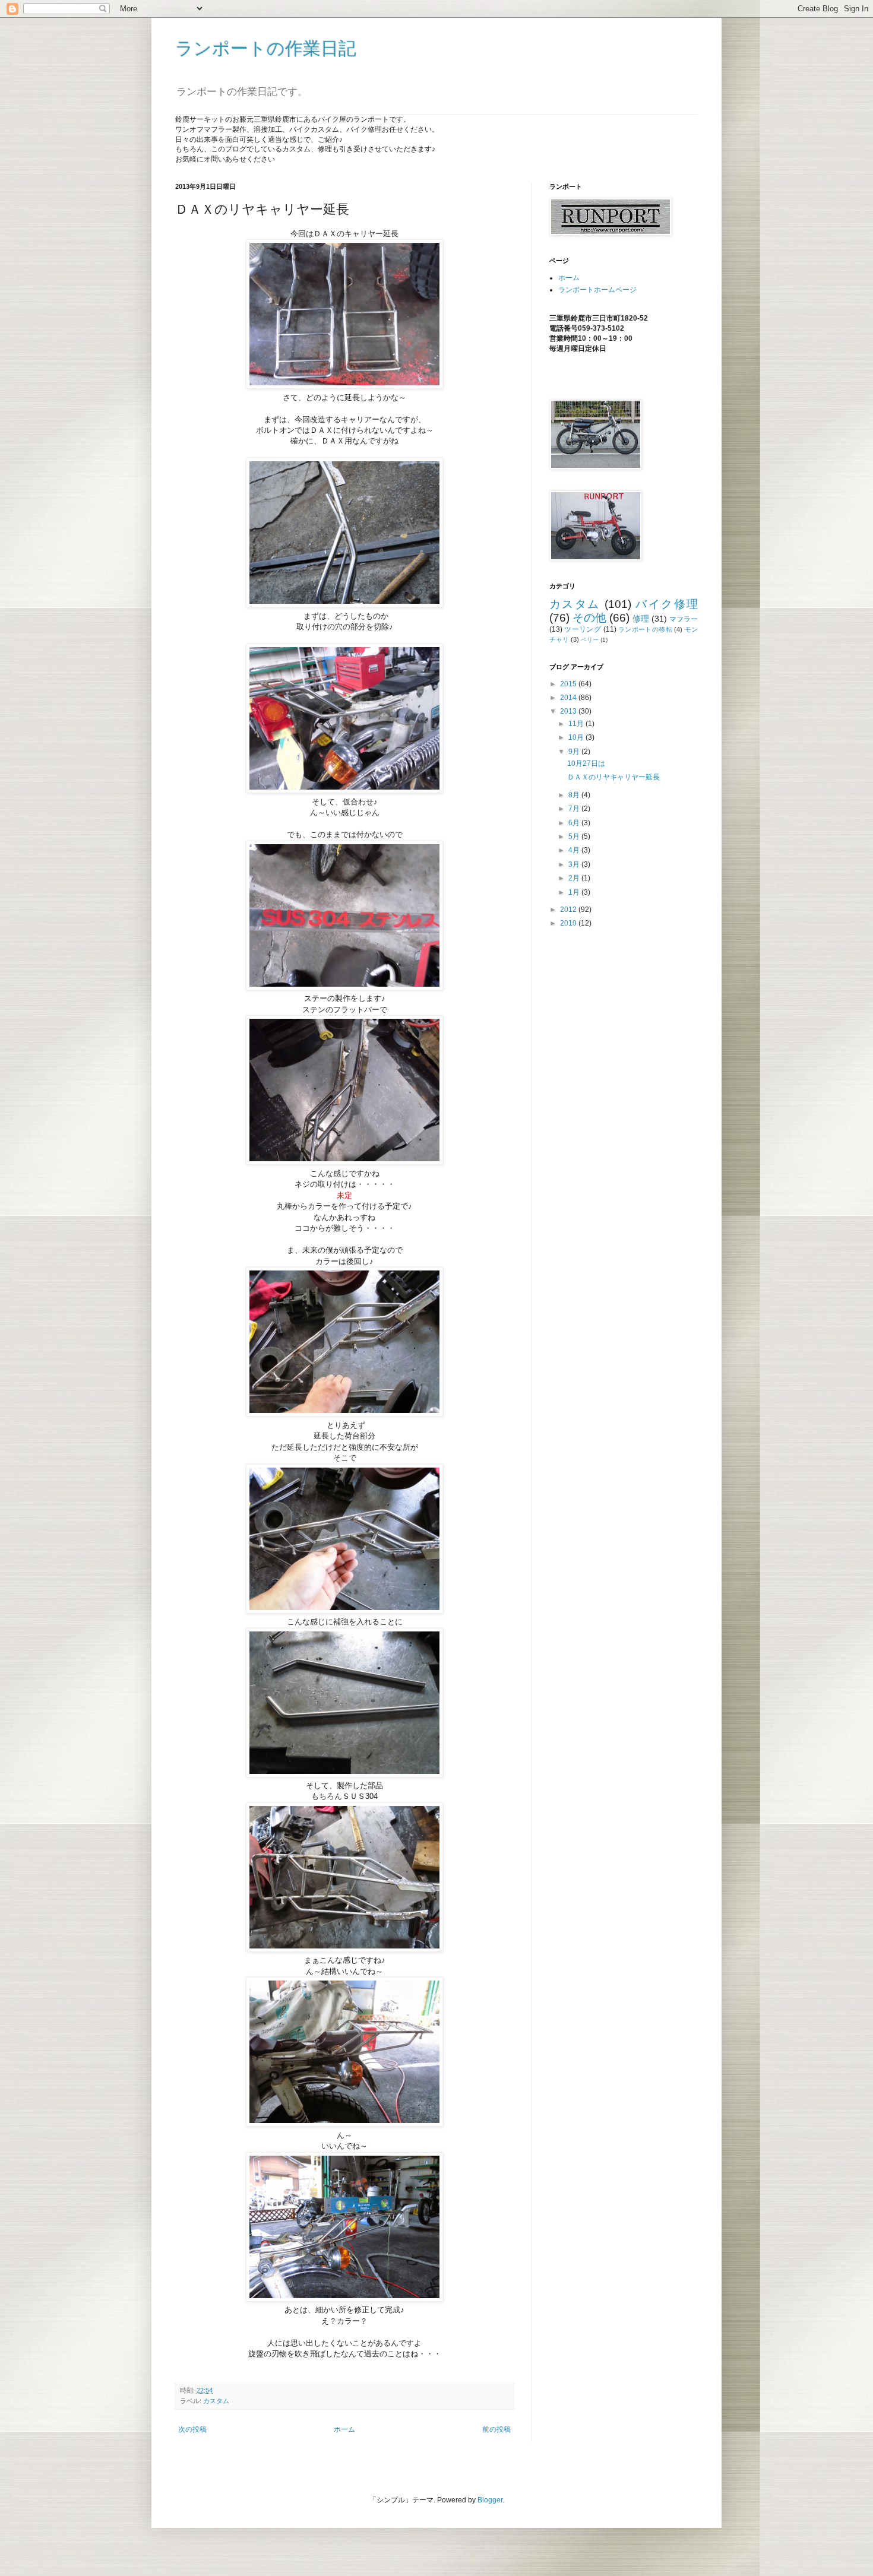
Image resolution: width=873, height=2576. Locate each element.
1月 (575, 892)
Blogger (490, 2500)
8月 (575, 795)
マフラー (684, 619)
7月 (575, 809)
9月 (575, 752)
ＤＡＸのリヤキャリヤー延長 (613, 777)
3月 (575, 864)
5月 (575, 837)
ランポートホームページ (597, 290)
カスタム (216, 2401)
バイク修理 (667, 604)
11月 (577, 724)
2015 (569, 684)
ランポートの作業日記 (266, 48)
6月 (575, 823)
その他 (589, 618)
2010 (569, 923)
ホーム (344, 2429)
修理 (641, 619)
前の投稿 (496, 2429)
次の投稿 (192, 2429)
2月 (575, 878)
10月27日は (586, 763)
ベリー (590, 640)
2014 (569, 698)
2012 (569, 910)
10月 (577, 737)
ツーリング (583, 629)
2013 (569, 711)
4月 (575, 850)
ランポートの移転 (645, 629)
